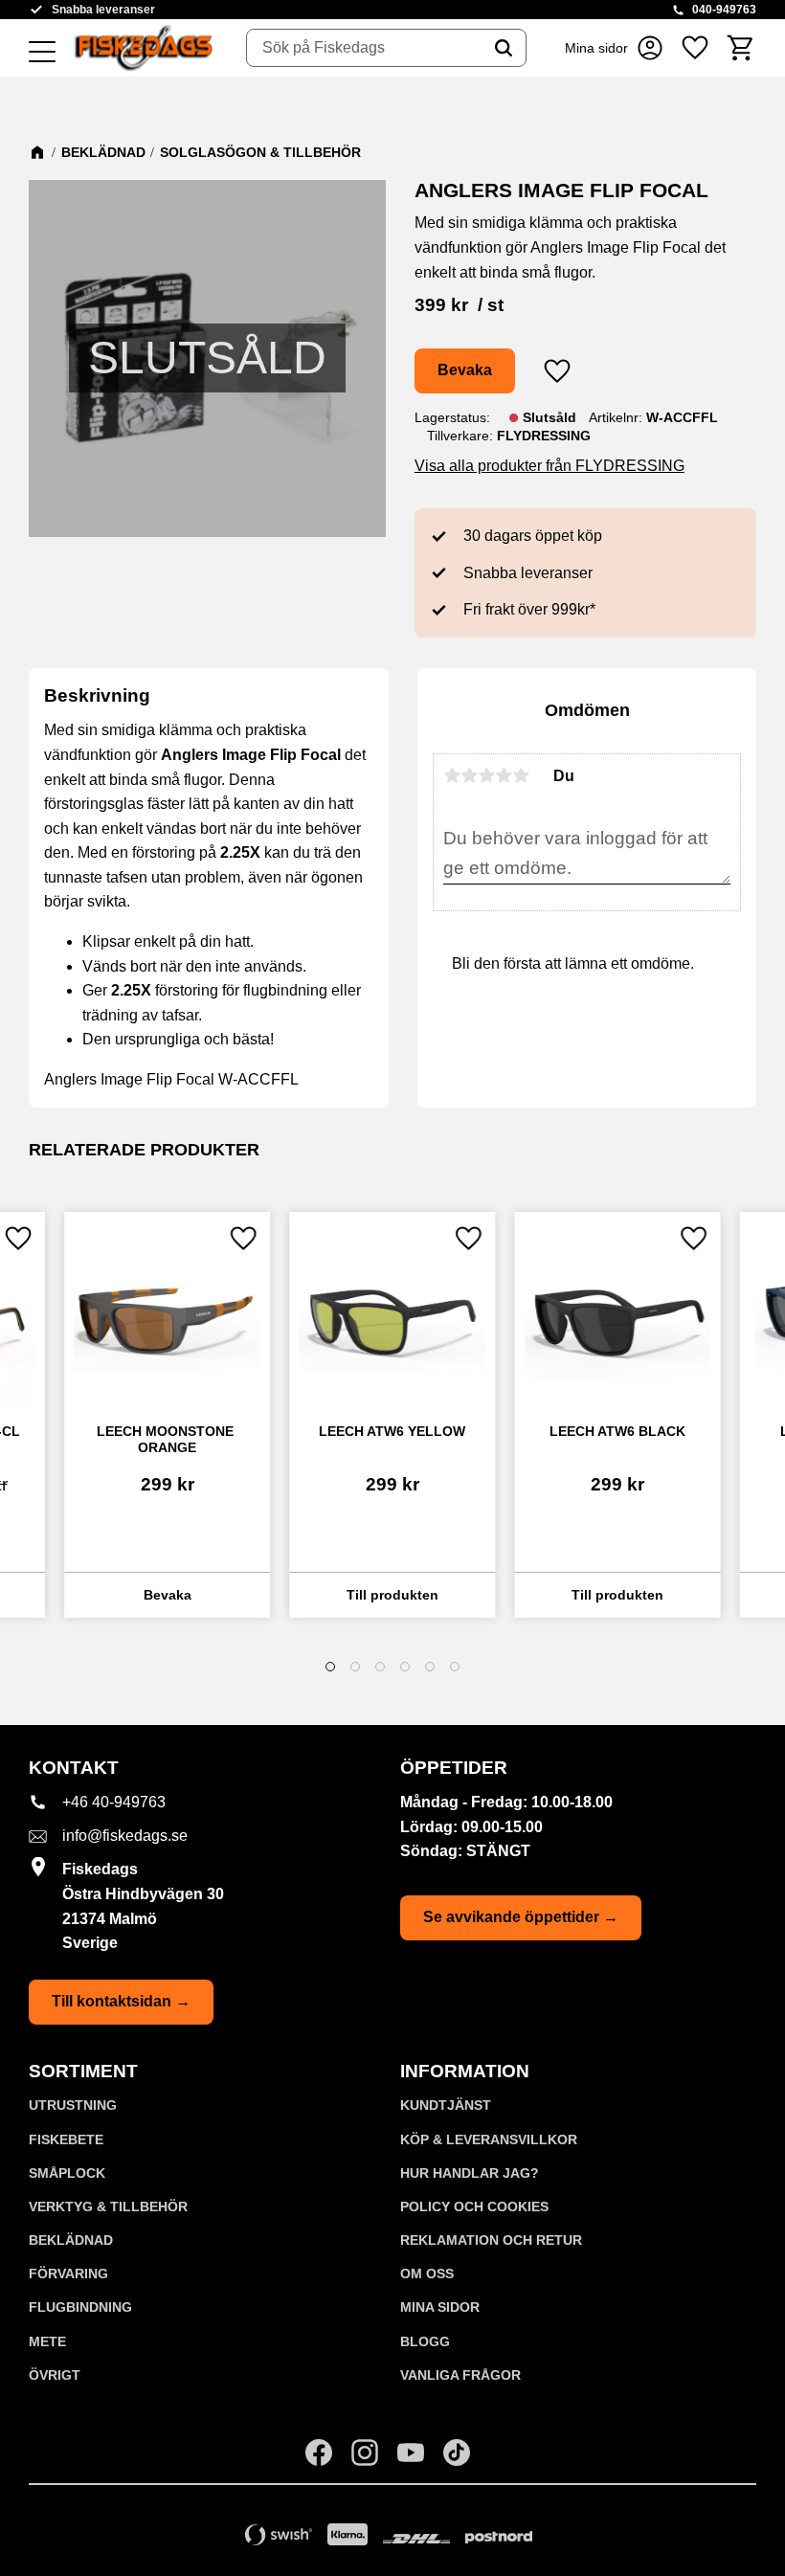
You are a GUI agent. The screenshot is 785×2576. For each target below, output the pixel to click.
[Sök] (504, 48)
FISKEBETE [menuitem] (66, 2139)
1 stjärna (452, 775)
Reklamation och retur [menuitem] (491, 2240)
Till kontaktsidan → (121, 2001)
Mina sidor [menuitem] (440, 2307)
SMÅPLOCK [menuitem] (67, 2173)
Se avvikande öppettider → (521, 1917)
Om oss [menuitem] (427, 2274)
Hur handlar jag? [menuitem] (470, 2173)
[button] (42, 53)
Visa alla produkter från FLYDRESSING (549, 466)
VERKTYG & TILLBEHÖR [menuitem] (108, 2206)
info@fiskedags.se (125, 1836)
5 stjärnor (521, 775)
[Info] (167, 1595)
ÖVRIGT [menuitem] (55, 2375)
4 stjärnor (504, 775)
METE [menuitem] (47, 2341)
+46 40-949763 (114, 1802)
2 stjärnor (469, 775)
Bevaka (465, 370)
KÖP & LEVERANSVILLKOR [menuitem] (489, 2139)
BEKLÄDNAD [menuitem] (71, 2240)
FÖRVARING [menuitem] (68, 2274)
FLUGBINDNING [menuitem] (80, 2307)
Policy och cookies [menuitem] (474, 2206)
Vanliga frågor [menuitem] (460, 2375)
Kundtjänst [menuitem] (446, 2105)
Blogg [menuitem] (425, 2341)
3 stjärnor (486, 775)
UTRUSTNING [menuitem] (73, 2105)
